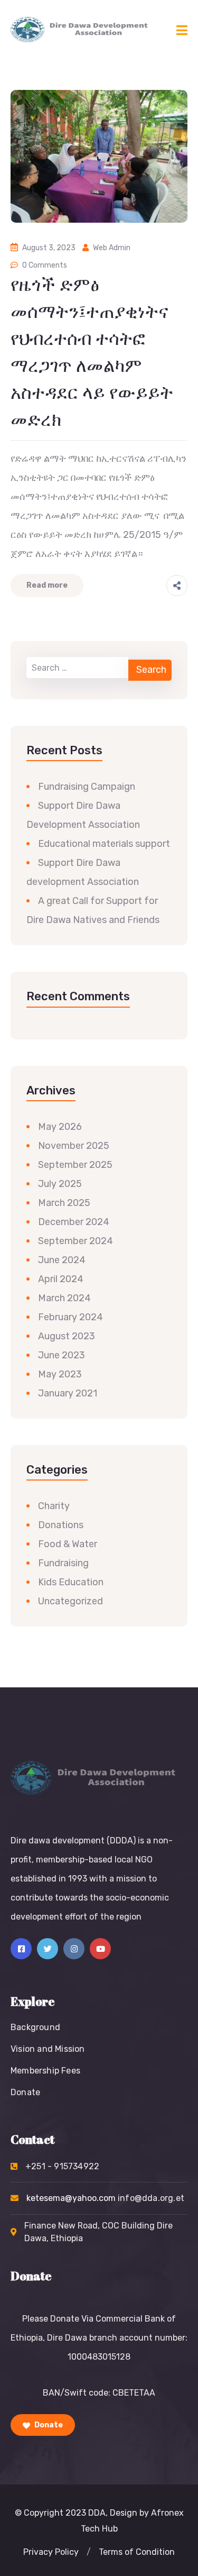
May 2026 (60, 1127)
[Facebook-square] (21, 1949)
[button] (51, 2552)
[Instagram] (74, 1949)
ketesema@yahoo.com (105, 2198)
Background (35, 2027)
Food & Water (68, 1544)
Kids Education (71, 1582)
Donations (61, 1525)
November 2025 (74, 1146)
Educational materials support (104, 844)
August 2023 (67, 1336)
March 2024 (64, 1298)
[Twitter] (48, 1949)
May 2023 (60, 1374)
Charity (54, 1506)
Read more (47, 585)
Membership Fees (45, 2071)
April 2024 (61, 1279)
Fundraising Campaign (87, 787)
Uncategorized (70, 1601)
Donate (25, 2092)
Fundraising (63, 1563)
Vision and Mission (48, 2049)
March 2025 (64, 1203)
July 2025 (60, 1184)
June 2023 (62, 1355)
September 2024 (76, 1241)
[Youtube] (100, 1949)
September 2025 (75, 1165)
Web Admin (112, 248)
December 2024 (74, 1222)
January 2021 (68, 1393)
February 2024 (70, 1317)
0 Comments (45, 265)
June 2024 (62, 1260)
